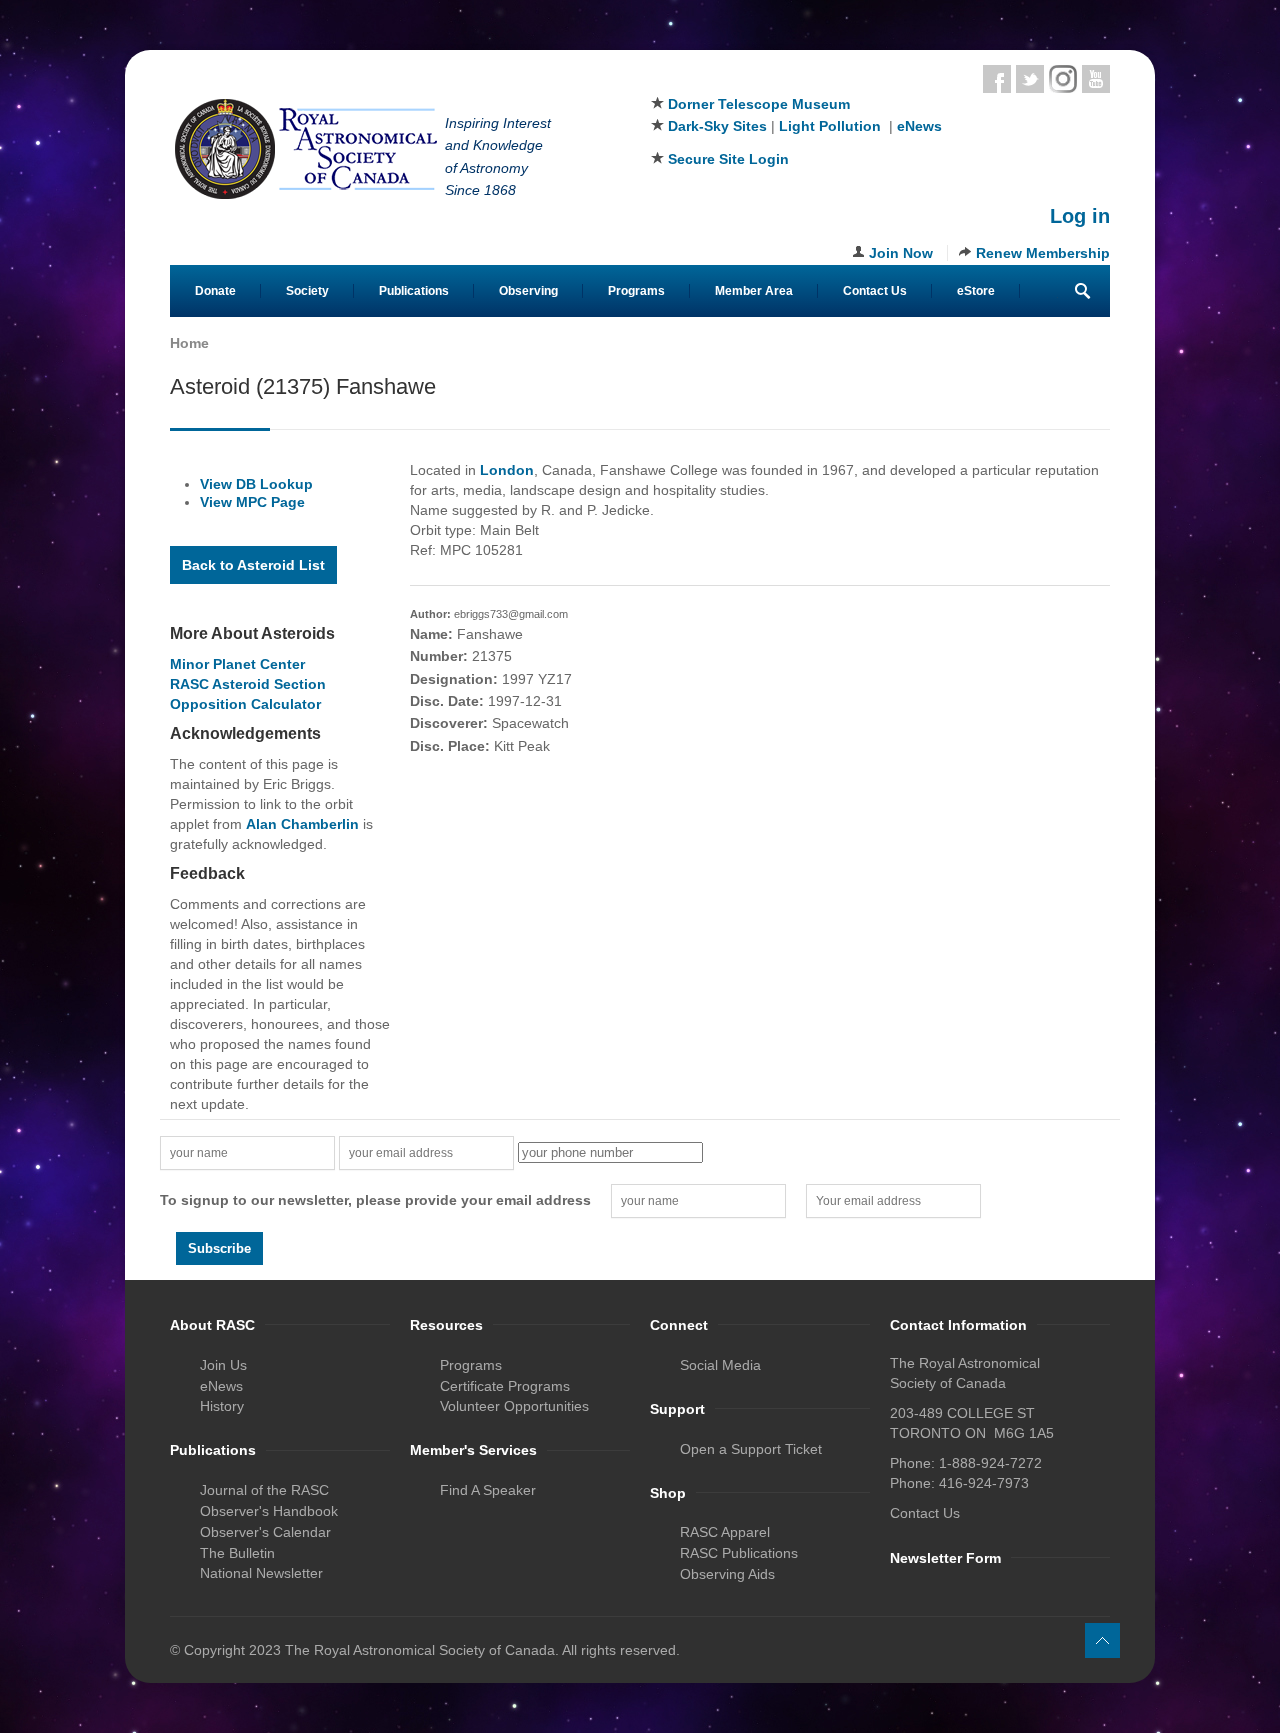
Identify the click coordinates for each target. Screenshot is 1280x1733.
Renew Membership (1043, 253)
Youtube (1096, 79)
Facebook (997, 79)
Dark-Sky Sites (717, 126)
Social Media (720, 1365)
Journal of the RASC (264, 1490)
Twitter (1030, 79)
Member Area (754, 291)
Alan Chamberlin (302, 824)
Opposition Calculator (245, 704)
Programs (636, 291)
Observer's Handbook (269, 1511)
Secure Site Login (728, 159)
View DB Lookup (256, 484)
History (222, 1406)
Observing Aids (727, 1574)
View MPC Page (252, 502)
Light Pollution (830, 126)
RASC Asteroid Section (248, 684)
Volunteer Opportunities (514, 1406)
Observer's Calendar (265, 1532)
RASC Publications (739, 1553)
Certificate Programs (505, 1386)
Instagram (1063, 79)
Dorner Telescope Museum (759, 104)
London (507, 470)
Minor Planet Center (237, 664)
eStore (976, 291)
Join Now (901, 253)
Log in (1080, 216)
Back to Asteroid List (253, 565)
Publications (414, 291)
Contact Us (875, 291)
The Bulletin (237, 1553)
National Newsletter (261, 1573)
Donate (215, 291)
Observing (528, 291)
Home (189, 343)
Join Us (223, 1365)
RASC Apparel (725, 1532)
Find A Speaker (488, 1490)
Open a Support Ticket (751, 1449)
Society (307, 291)
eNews (919, 126)
